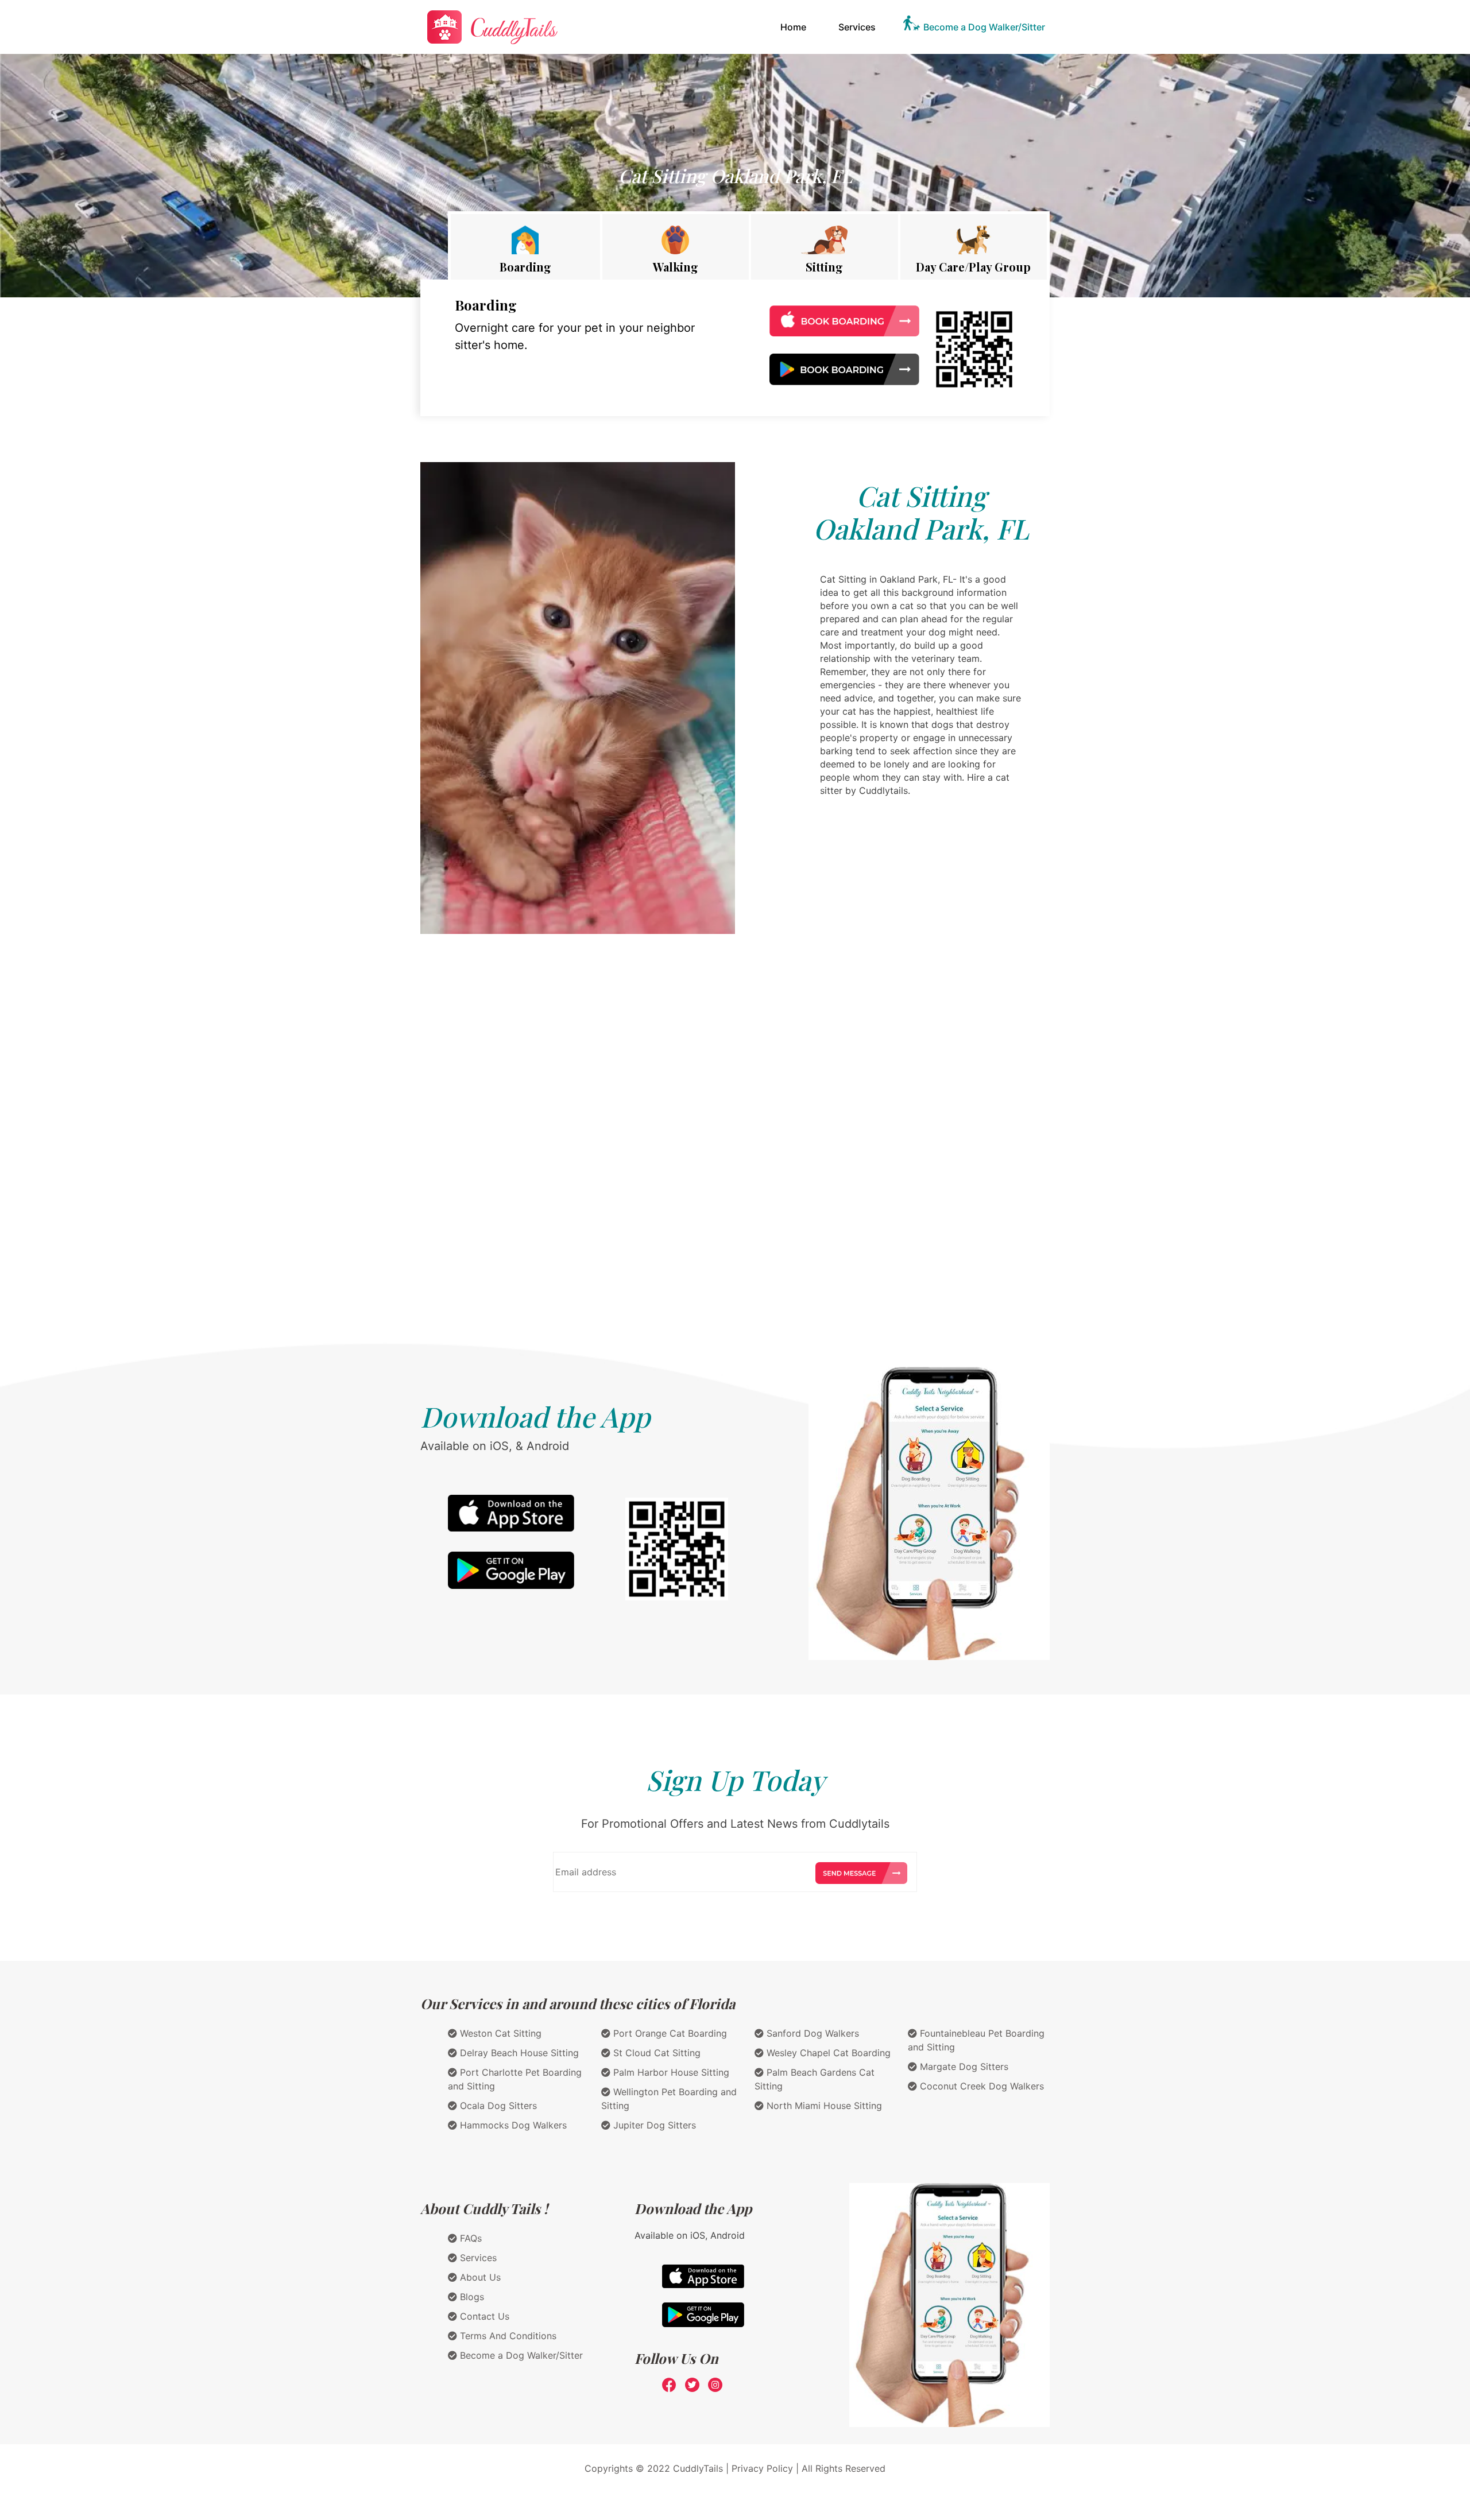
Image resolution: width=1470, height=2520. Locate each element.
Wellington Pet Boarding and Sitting (669, 2099)
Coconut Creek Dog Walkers (980, 2086)
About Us (479, 2277)
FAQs (469, 2238)
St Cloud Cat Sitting (655, 2053)
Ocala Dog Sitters (497, 2106)
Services (857, 27)
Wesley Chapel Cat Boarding (827, 2053)
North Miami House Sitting (823, 2106)
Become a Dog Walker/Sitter (984, 27)
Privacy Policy (762, 2468)
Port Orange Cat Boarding (669, 2033)
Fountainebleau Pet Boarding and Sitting (976, 2040)
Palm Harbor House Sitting (670, 2072)
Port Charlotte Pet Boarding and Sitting (515, 2079)
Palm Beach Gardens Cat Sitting (815, 2079)
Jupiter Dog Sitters (653, 2125)
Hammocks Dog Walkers (512, 2125)
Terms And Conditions (507, 2336)
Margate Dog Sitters (963, 2067)
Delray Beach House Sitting (518, 2053)
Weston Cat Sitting (499, 2033)
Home (796, 27)
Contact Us (483, 2316)
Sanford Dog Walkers (811, 2033)
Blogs (471, 2297)
